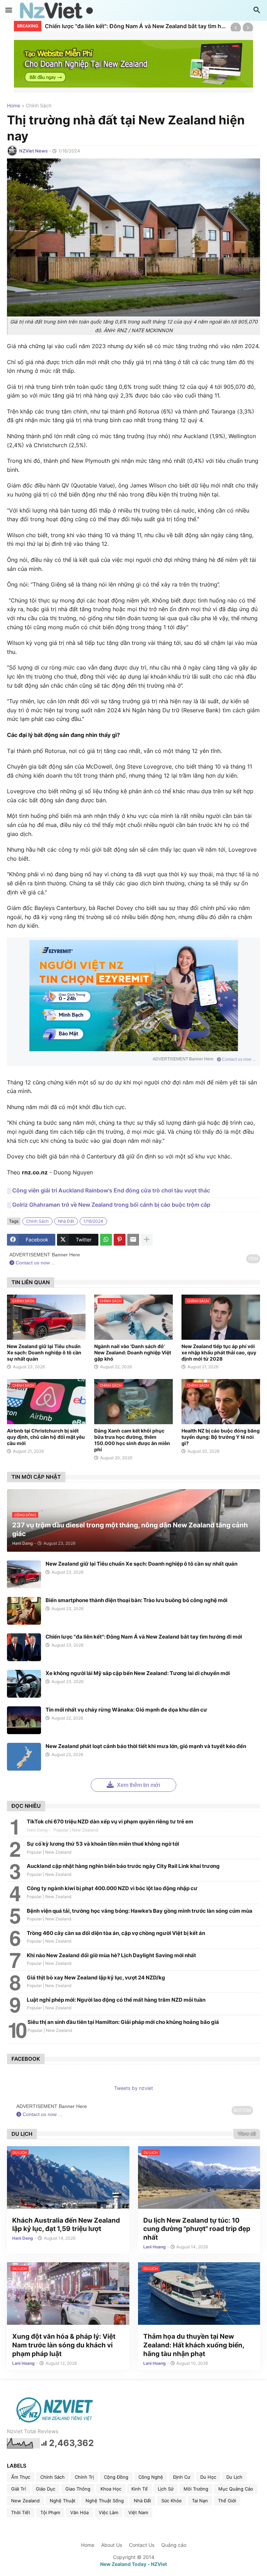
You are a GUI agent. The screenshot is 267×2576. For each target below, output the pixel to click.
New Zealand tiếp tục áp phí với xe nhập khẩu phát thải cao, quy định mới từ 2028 (219, 1352)
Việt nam (138, 2512)
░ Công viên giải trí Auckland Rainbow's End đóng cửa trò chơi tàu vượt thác (108, 1190)
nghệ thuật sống (105, 2501)
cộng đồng (116, 2477)
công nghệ (151, 2477)
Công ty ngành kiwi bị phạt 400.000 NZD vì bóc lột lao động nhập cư (112, 1888)
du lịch (234, 2477)
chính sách (39, 106)
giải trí (18, 2489)
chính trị (84, 2477)
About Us (112, 2545)
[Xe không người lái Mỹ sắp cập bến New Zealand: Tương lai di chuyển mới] (24, 1684)
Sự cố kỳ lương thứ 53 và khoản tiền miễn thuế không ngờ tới (103, 1844)
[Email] (133, 1240)
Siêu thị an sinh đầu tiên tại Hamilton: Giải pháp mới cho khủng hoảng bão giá (123, 2022)
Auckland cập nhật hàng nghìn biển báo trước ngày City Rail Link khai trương (123, 1866)
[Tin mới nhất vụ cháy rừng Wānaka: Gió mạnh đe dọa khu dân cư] (24, 1720)
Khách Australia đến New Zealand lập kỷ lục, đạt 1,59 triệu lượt (66, 2225)
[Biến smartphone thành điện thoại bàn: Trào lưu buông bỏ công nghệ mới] (24, 1611)
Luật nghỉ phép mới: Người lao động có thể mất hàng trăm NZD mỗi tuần (116, 2000)
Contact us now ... (238, 1059)
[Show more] (147, 1240)
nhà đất (66, 1221)
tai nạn (200, 2501)
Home (14, 106)
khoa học (111, 2489)
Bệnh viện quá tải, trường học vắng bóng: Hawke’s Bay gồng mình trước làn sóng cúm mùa (140, 1911)
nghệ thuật (63, 2501)
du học (208, 2477)
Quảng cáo (174, 2545)
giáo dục (46, 2489)
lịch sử (166, 2489)
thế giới (227, 2501)
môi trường (196, 2489)
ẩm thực (21, 2477)
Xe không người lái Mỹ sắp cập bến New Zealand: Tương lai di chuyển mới (138, 1673)
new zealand (25, 2501)
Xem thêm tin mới (138, 1785)
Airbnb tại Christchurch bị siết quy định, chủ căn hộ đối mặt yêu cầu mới (46, 1437)
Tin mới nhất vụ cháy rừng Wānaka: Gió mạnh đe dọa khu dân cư (126, 1710)
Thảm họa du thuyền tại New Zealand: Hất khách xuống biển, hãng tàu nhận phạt (194, 2345)
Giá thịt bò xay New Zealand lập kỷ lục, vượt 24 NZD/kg (96, 1978)
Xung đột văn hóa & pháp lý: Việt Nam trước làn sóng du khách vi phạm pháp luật (64, 2345)
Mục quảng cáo (236, 2489)
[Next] (248, 28)
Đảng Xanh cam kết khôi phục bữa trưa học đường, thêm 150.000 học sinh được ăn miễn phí (132, 1440)
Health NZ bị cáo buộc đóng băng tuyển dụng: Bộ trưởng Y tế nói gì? (221, 1437)
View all (247, 2134)
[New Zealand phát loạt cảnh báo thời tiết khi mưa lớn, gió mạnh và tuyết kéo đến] (24, 1757)
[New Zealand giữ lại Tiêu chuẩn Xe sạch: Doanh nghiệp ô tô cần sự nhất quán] (24, 1574)
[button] (9, 10)
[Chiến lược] (24, 1647)
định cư (182, 2477)
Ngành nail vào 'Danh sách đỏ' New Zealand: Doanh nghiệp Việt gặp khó (133, 1352)
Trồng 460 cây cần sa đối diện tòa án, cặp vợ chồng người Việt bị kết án (116, 1933)
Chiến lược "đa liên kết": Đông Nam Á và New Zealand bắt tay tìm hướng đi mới (136, 26)
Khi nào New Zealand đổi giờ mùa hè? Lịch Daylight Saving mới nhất (111, 1955)
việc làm (108, 2512)
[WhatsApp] (106, 1240)
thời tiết (21, 2512)
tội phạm (50, 2512)
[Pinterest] (120, 1240)
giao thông (78, 2489)
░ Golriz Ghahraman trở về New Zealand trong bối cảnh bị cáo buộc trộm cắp (109, 1205)
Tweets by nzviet (133, 2088)
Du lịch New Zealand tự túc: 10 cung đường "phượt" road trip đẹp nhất (197, 2229)
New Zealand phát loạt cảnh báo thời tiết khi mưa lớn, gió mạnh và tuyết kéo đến (146, 1746)
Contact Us (142, 2545)
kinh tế (140, 2489)
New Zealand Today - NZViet (133, 2564)
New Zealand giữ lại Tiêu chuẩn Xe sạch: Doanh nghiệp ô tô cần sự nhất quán (44, 1352)
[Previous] (236, 28)
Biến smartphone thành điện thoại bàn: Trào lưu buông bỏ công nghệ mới (136, 1600)
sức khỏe (172, 2501)
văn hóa (79, 2512)
